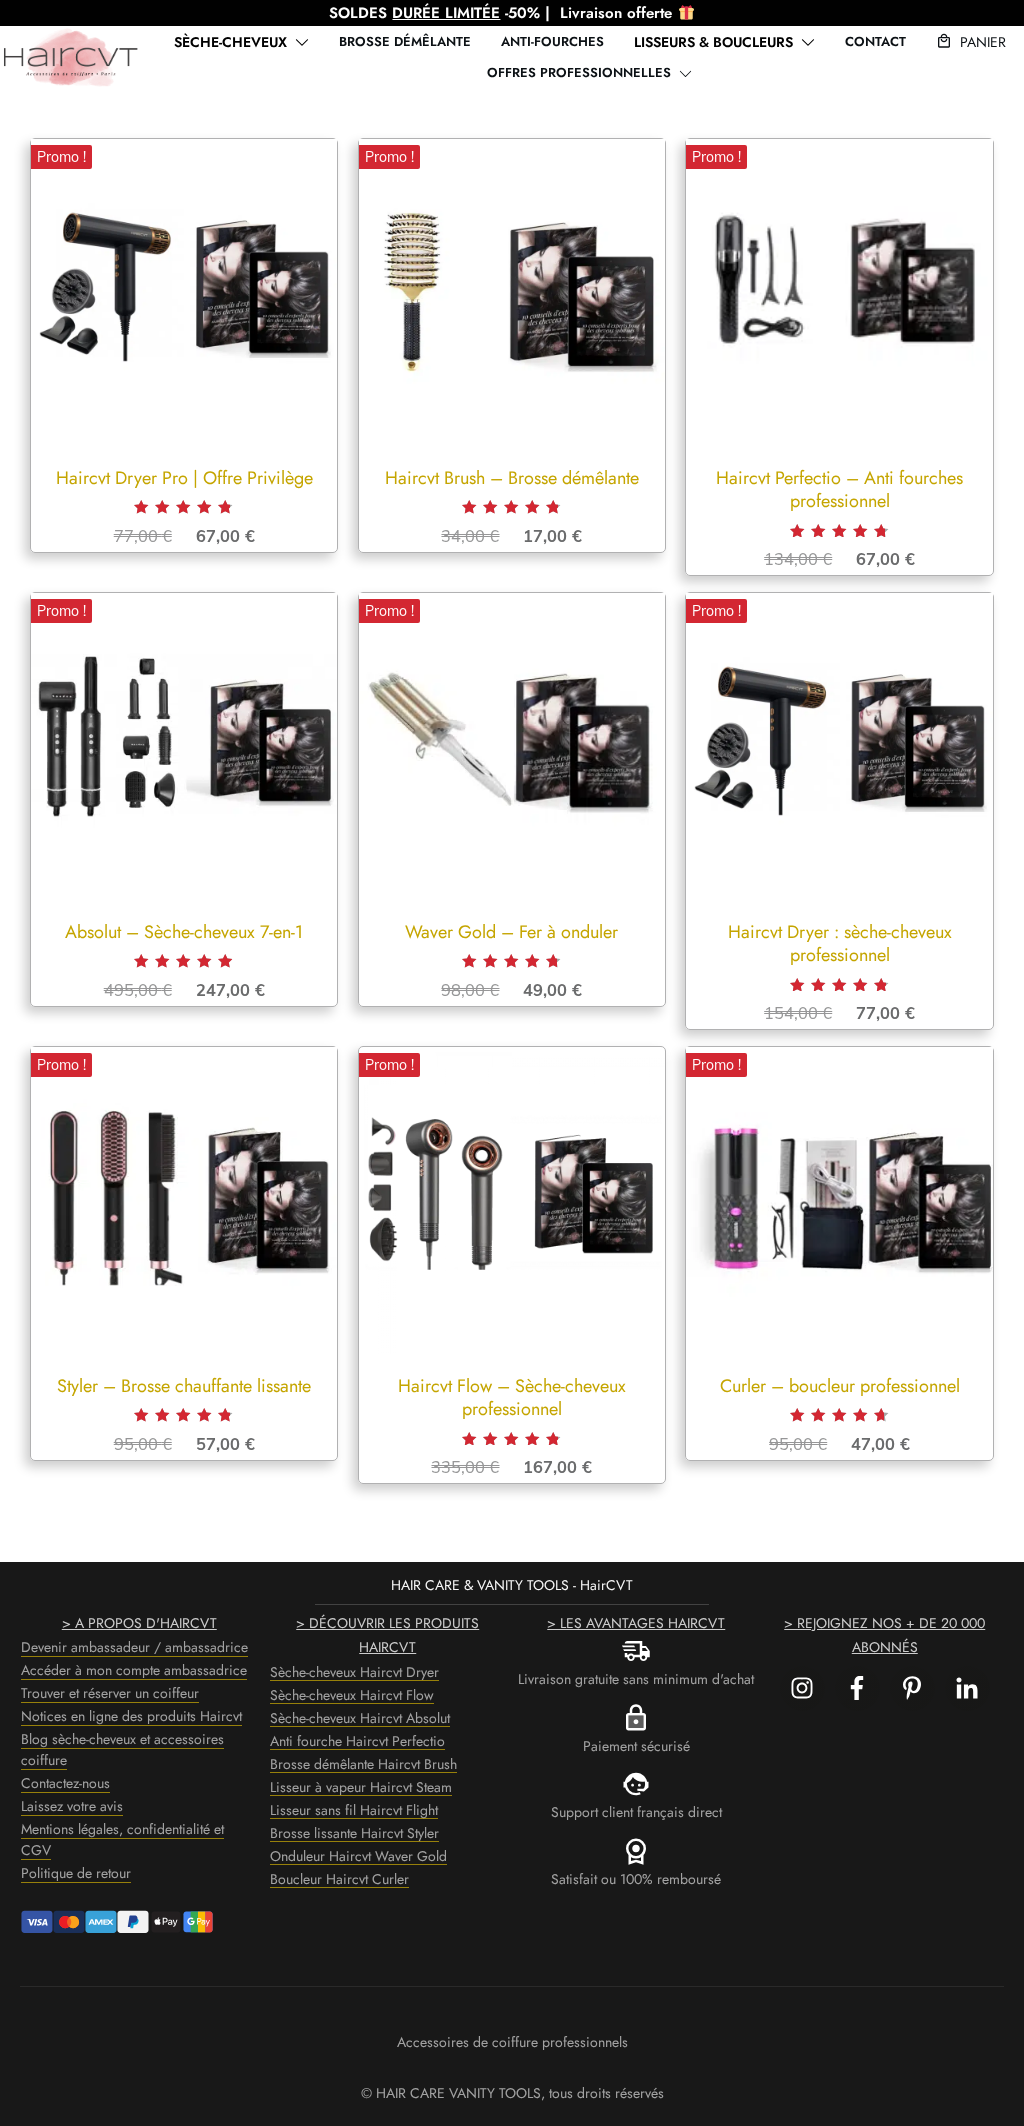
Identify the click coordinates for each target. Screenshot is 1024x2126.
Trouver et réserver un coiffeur (110, 1693)
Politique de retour (76, 1873)
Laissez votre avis (72, 1806)
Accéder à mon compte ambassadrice (134, 1670)
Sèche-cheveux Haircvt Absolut (360, 1718)
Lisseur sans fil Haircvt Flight (354, 1810)
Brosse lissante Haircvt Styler (354, 1833)
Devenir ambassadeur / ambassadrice (134, 1647)
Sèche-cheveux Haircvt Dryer (354, 1672)
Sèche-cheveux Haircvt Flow (352, 1695)
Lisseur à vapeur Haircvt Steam (361, 1787)
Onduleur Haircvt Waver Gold (358, 1856)
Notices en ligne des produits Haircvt (131, 1716)
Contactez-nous (65, 1783)
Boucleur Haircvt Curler (339, 1879)
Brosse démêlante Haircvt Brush (363, 1764)
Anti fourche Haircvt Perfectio (357, 1741)
